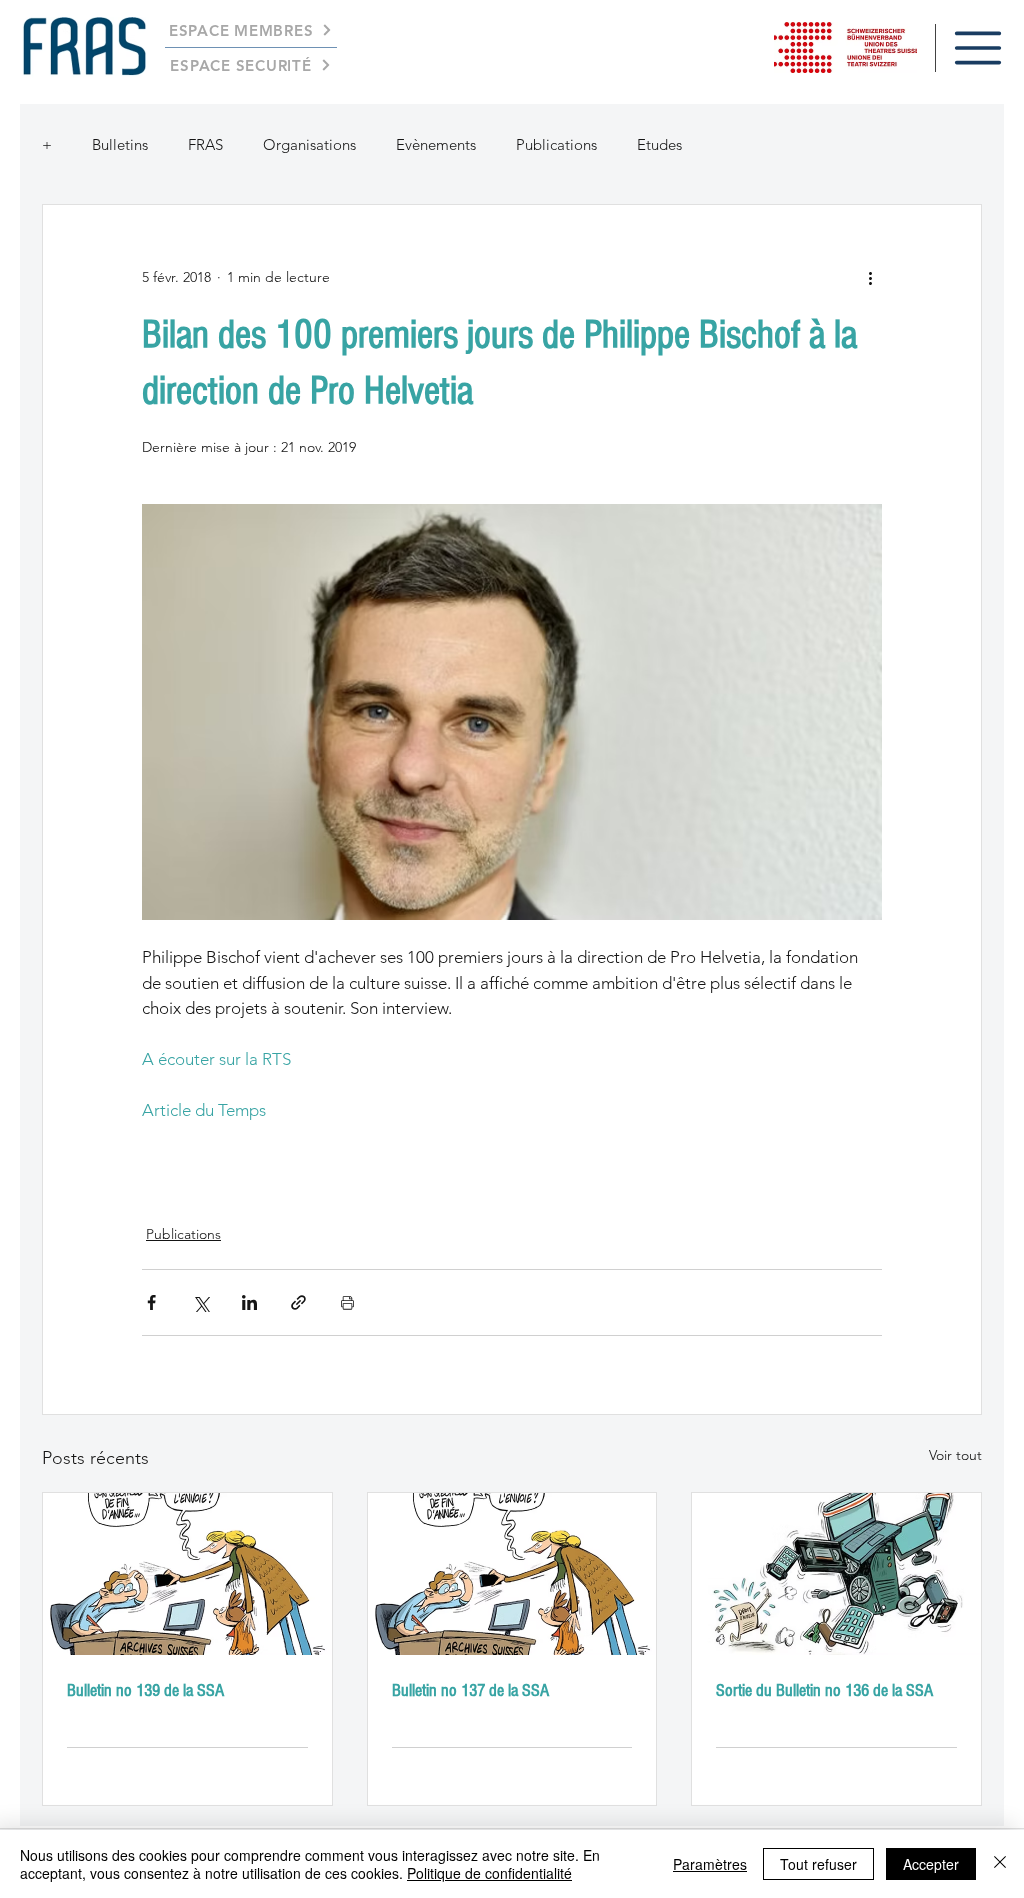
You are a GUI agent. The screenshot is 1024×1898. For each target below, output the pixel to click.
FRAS (205, 144)
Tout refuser (818, 1864)
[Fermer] (1000, 1864)
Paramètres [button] (710, 1864)
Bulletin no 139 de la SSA (145, 1690)
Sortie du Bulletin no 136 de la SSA (824, 1690)
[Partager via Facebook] (151, 1302)
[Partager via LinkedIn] (249, 1302)
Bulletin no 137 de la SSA (470, 1690)
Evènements (436, 144)
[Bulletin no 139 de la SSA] (187, 1574)
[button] (978, 47)
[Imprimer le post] (347, 1302)
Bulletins (120, 144)
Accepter (931, 1864)
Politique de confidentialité (489, 1873)
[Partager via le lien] (298, 1302)
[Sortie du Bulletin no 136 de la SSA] (836, 1574)
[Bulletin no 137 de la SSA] (512, 1574)
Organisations (309, 144)
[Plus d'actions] (870, 277)
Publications (556, 144)
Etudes (659, 144)
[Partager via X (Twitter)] (200, 1302)
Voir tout (955, 1455)
